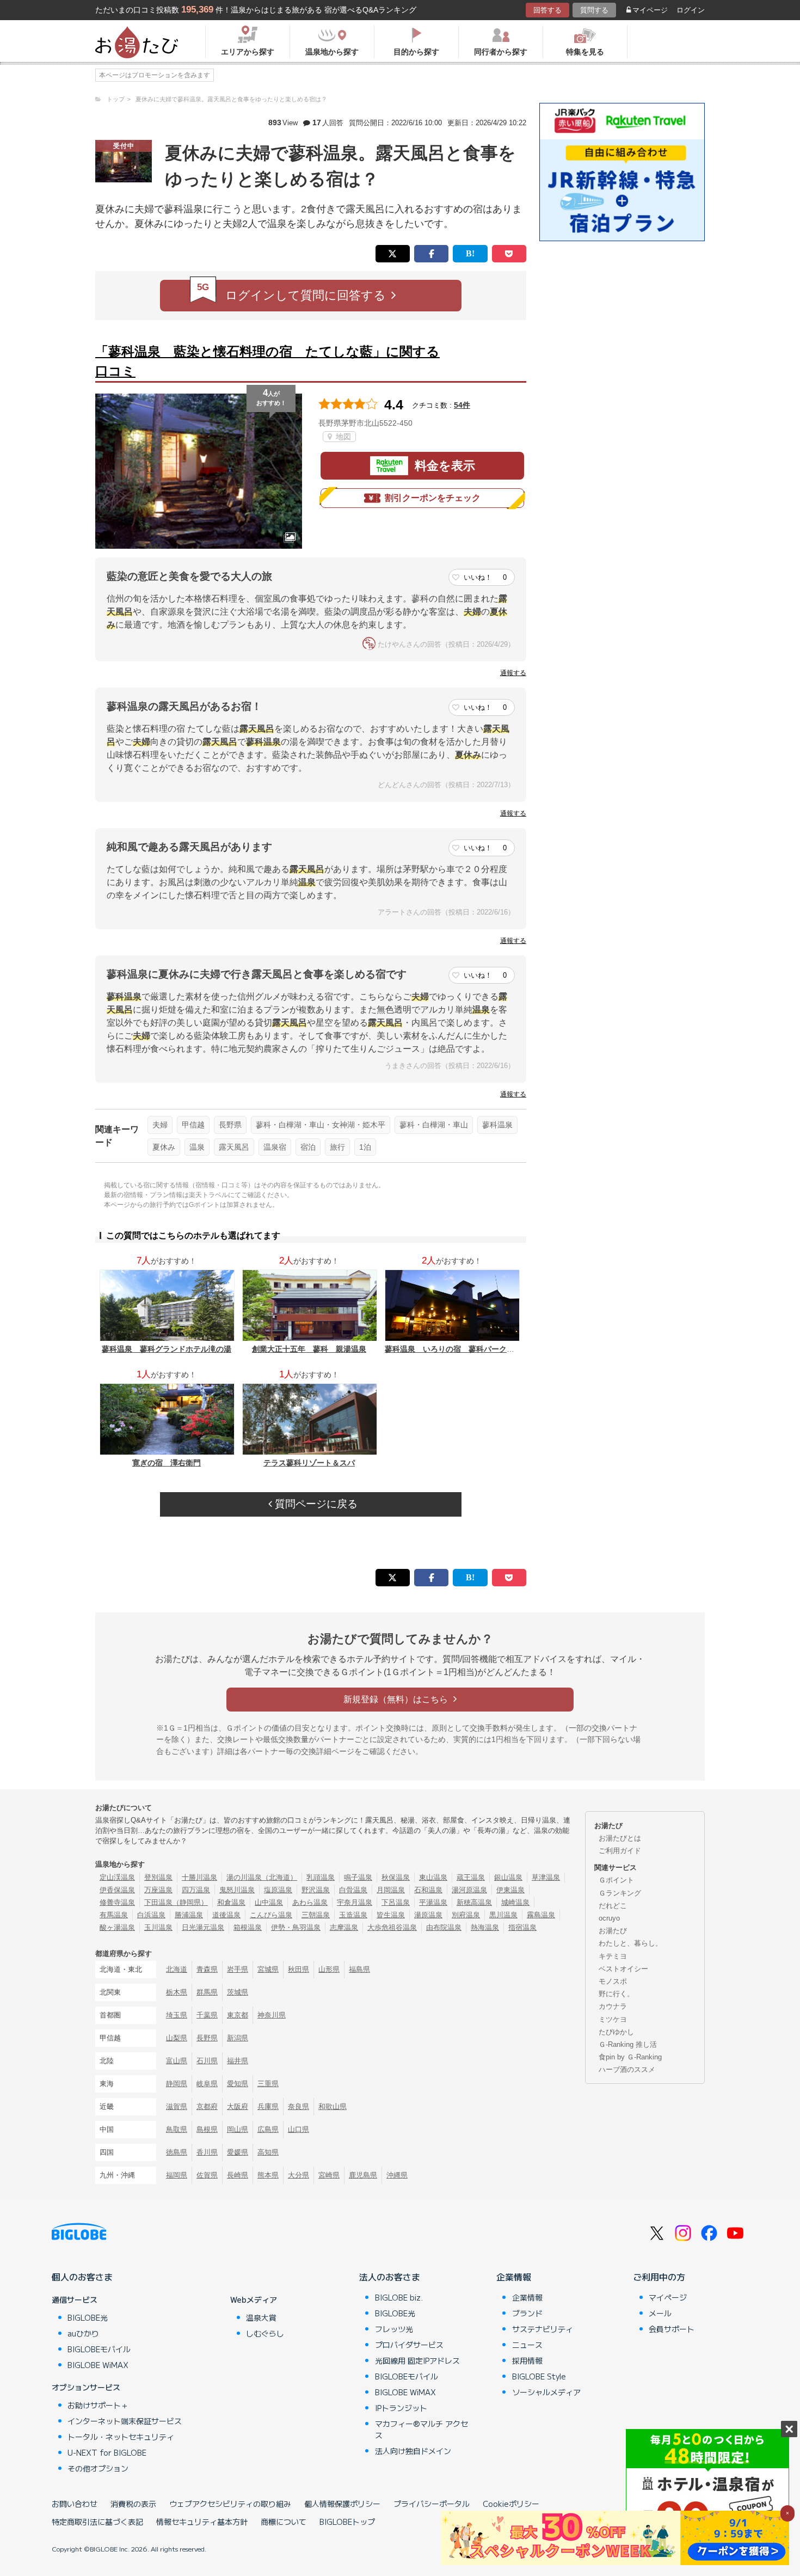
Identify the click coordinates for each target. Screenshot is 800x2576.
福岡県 (177, 2175)
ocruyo (609, 1918)
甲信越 (193, 1125)
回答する (547, 10)
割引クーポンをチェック (433, 498)
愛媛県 (238, 2152)
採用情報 (527, 2360)
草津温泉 (546, 1877)
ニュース (527, 2345)
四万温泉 (196, 1890)
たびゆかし (616, 2032)
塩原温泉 (278, 1890)
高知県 (268, 2152)
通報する (513, 673)
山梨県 (177, 2038)
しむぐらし (265, 2333)
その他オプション (98, 2468)
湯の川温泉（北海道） (262, 1877)
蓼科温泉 (497, 1125)
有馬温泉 (114, 1915)
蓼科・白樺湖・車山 (434, 1125)
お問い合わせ (75, 2504)
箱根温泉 (248, 1927)
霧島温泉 (541, 1915)
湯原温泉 (428, 1915)
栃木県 (177, 1992)
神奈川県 (272, 2015)
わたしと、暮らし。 (630, 1943)
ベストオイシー (623, 1969)
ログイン (691, 10)
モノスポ (613, 1981)
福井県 (238, 2061)
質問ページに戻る (315, 1504)
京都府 (207, 2106)
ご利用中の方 (659, 2277)
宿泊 (308, 1147)
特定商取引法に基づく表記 (97, 2522)
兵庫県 (268, 2106)
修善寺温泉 (117, 1902)
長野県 (230, 1125)
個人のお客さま (82, 2277)
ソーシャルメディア (546, 2392)
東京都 (238, 2015)
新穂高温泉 (474, 1902)
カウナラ (613, 2006)
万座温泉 (158, 1890)
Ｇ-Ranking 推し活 (628, 2044)
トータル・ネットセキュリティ (121, 2437)
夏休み (164, 1147)
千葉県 (207, 2015)
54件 (462, 405)
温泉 (197, 1147)
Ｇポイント (616, 1880)
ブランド (527, 2313)
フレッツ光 (394, 2329)
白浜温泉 (151, 1915)
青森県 (207, 1969)
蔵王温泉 (471, 1877)
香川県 (207, 2152)
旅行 (337, 1147)
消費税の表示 (133, 2504)
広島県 (268, 2129)
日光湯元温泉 (203, 1927)
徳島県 (177, 2152)
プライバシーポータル (432, 2504)
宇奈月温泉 (355, 1902)
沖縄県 (397, 2175)
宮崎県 (329, 2175)
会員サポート (672, 2329)
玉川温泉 (158, 1927)
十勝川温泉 (199, 1877)
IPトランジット (401, 2408)
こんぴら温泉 (271, 1915)
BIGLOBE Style (539, 2376)
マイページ (650, 10)
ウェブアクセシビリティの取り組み (230, 2504)
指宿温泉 (522, 1927)
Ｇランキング (620, 1893)
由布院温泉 (444, 1927)
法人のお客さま (390, 2277)
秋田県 (299, 1969)
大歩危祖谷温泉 (392, 1927)
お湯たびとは (620, 1838)
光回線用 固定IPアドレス (417, 2360)
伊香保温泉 (117, 1890)
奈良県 (299, 2106)
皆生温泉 (391, 1915)
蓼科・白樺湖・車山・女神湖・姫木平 (321, 1125)
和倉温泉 (231, 1902)
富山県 (177, 2061)
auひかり (83, 2333)
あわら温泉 (310, 1902)
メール (660, 2313)
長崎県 (238, 2175)
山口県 (299, 2129)
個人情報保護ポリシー (342, 2504)
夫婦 (160, 1125)
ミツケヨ (613, 2019)
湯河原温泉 (469, 1890)
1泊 (365, 1147)
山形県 (329, 1969)
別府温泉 (466, 1915)
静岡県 (177, 2084)
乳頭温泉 (321, 1877)
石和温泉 (428, 1890)
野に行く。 (616, 1994)
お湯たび (613, 1931)
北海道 (177, 1969)
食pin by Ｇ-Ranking (630, 2057)
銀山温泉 (508, 1877)
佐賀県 (207, 2175)
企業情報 (514, 2277)
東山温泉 (433, 1877)
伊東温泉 (510, 1890)
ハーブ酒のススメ (627, 2069)
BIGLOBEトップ (347, 2522)
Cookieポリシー (511, 2504)
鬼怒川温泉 (237, 1890)
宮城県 (268, 1969)
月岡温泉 (391, 1890)
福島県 (359, 1969)
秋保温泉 (396, 1877)
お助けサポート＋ (98, 2405)
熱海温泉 (485, 1927)
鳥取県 (177, 2129)
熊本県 (268, 2175)
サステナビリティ (543, 2329)
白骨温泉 (353, 1890)
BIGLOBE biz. (399, 2297)
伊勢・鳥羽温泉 (296, 1927)
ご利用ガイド (620, 1851)
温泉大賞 (261, 2317)
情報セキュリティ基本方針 (202, 2522)
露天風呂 (234, 1147)
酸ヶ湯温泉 (117, 1927)
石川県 (207, 2061)
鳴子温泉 (358, 1877)
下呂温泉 (396, 1902)
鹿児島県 (363, 2175)
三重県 (268, 2084)
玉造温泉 (353, 1915)
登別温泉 (158, 1877)
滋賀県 (177, 2106)
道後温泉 (226, 1915)
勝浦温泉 (189, 1915)
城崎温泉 (515, 1902)
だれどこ (613, 1906)
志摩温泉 (344, 1927)
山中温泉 (269, 1902)
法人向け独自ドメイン (413, 2451)
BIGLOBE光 (88, 2317)
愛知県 (238, 2084)
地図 (342, 437)
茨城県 (238, 1992)
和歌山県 (333, 2106)
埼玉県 (177, 2015)
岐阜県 (207, 2084)
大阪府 (238, 2106)
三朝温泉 (316, 1915)
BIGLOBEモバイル (99, 2349)
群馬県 (207, 1992)
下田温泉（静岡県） (176, 1902)
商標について (284, 2522)
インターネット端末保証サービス (125, 2421)
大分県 (299, 2175)
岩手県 (238, 1969)
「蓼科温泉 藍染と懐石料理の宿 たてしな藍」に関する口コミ (267, 361)
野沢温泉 (316, 1890)
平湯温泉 (433, 1902)
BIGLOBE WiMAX (98, 2365)
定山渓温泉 (117, 1877)
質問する (594, 10)
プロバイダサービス (409, 2345)
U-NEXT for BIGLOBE (107, 2452)
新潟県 (238, 2038)
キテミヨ (613, 1956)
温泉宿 (275, 1147)
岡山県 (238, 2129)
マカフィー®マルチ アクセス (421, 2429)
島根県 (207, 2129)
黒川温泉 (503, 1915)
